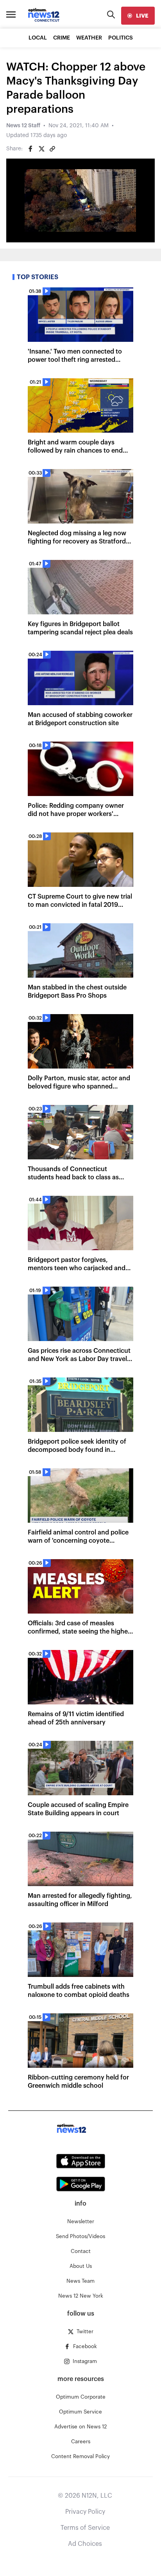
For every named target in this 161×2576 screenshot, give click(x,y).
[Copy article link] (52, 149)
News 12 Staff (23, 126)
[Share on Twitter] (41, 149)
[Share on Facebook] (30, 149)
